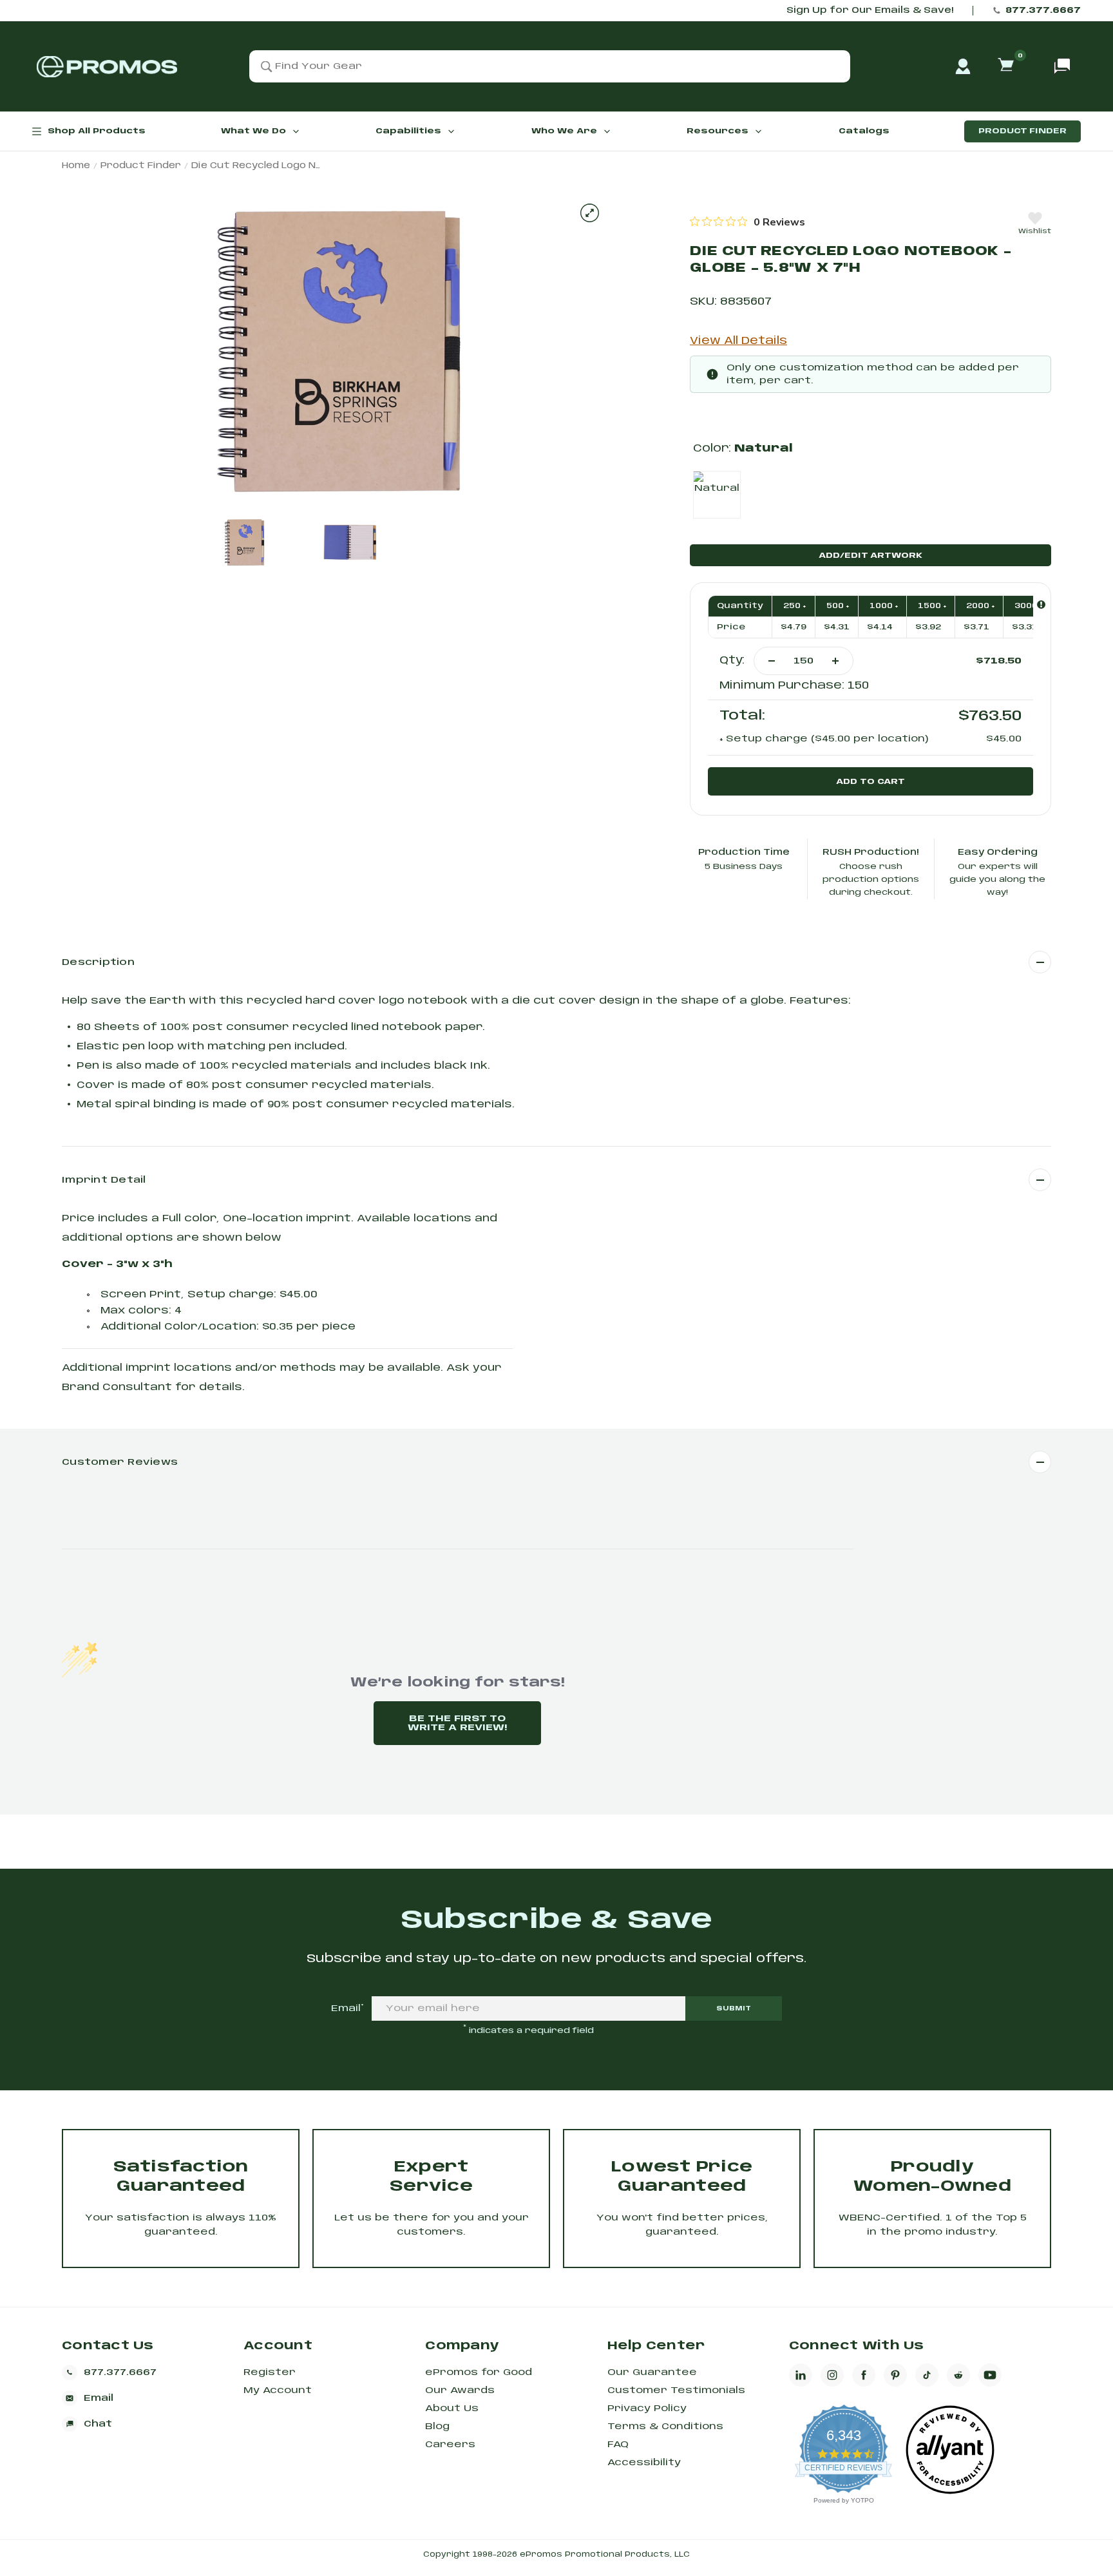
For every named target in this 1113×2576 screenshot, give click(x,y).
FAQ (618, 2445)
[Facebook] (864, 2375)
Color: (743, 449)
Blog (437, 2427)
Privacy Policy (647, 2409)
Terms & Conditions (665, 2427)
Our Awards (460, 2390)
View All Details (738, 341)
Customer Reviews (120, 1462)
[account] (963, 66)
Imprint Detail (104, 1180)
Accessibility (644, 2463)
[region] (747, 222)
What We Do (253, 131)
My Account (278, 2390)
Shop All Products (97, 131)
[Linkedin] (801, 2375)
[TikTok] (927, 2375)
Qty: (732, 661)
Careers (450, 2445)
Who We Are (564, 131)
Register (270, 2372)
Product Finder (1023, 131)
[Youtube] (990, 2375)
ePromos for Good (479, 2372)
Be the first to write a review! (457, 1723)
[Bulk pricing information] (1041, 605)
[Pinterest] (895, 2375)
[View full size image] (590, 213)
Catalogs (864, 131)
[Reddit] (958, 2375)
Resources (718, 131)
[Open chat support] (1062, 66)
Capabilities (408, 131)
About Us (452, 2409)
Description (98, 962)
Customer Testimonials (676, 2390)
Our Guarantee (652, 2372)
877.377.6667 (1043, 11)
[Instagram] (832, 2375)
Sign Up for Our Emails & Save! (870, 11)
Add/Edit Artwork (870, 556)
